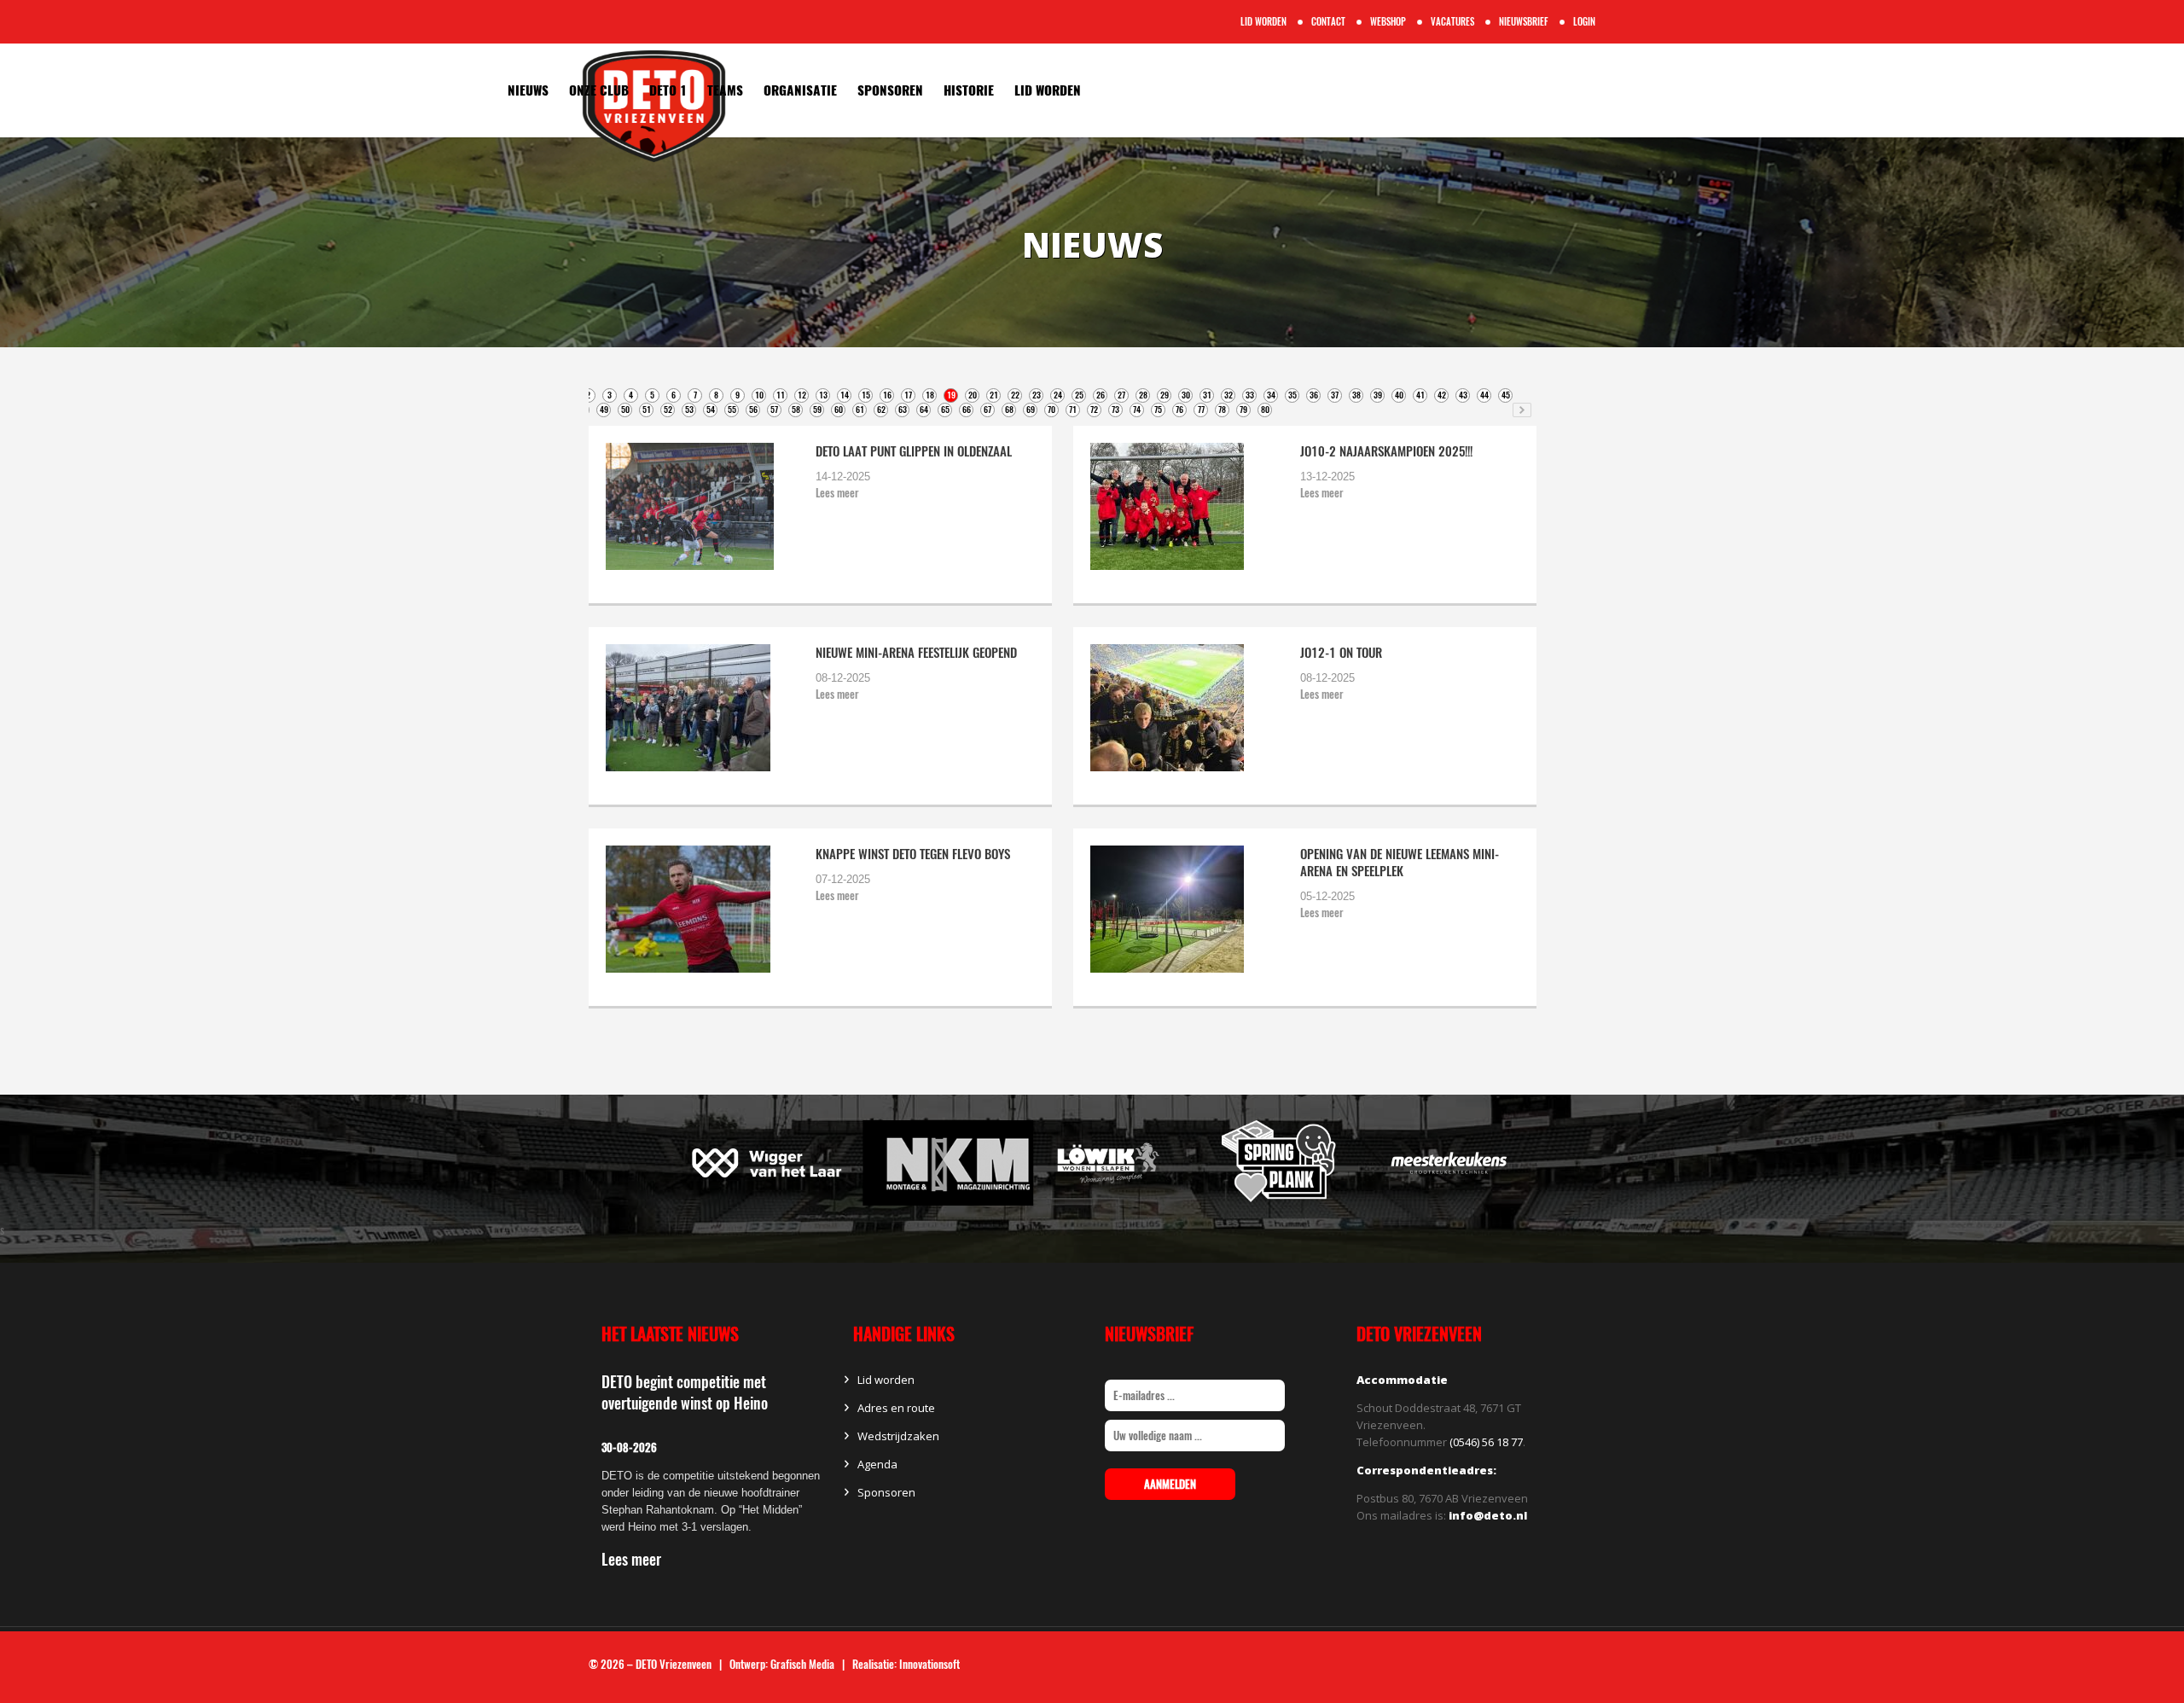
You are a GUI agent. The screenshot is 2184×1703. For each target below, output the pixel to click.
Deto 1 (668, 90)
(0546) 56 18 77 (1486, 1442)
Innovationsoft (929, 1664)
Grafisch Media (802, 1664)
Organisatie (800, 90)
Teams (725, 90)
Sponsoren (890, 90)
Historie (969, 90)
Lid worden (1048, 90)
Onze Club (599, 90)
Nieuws (528, 90)
